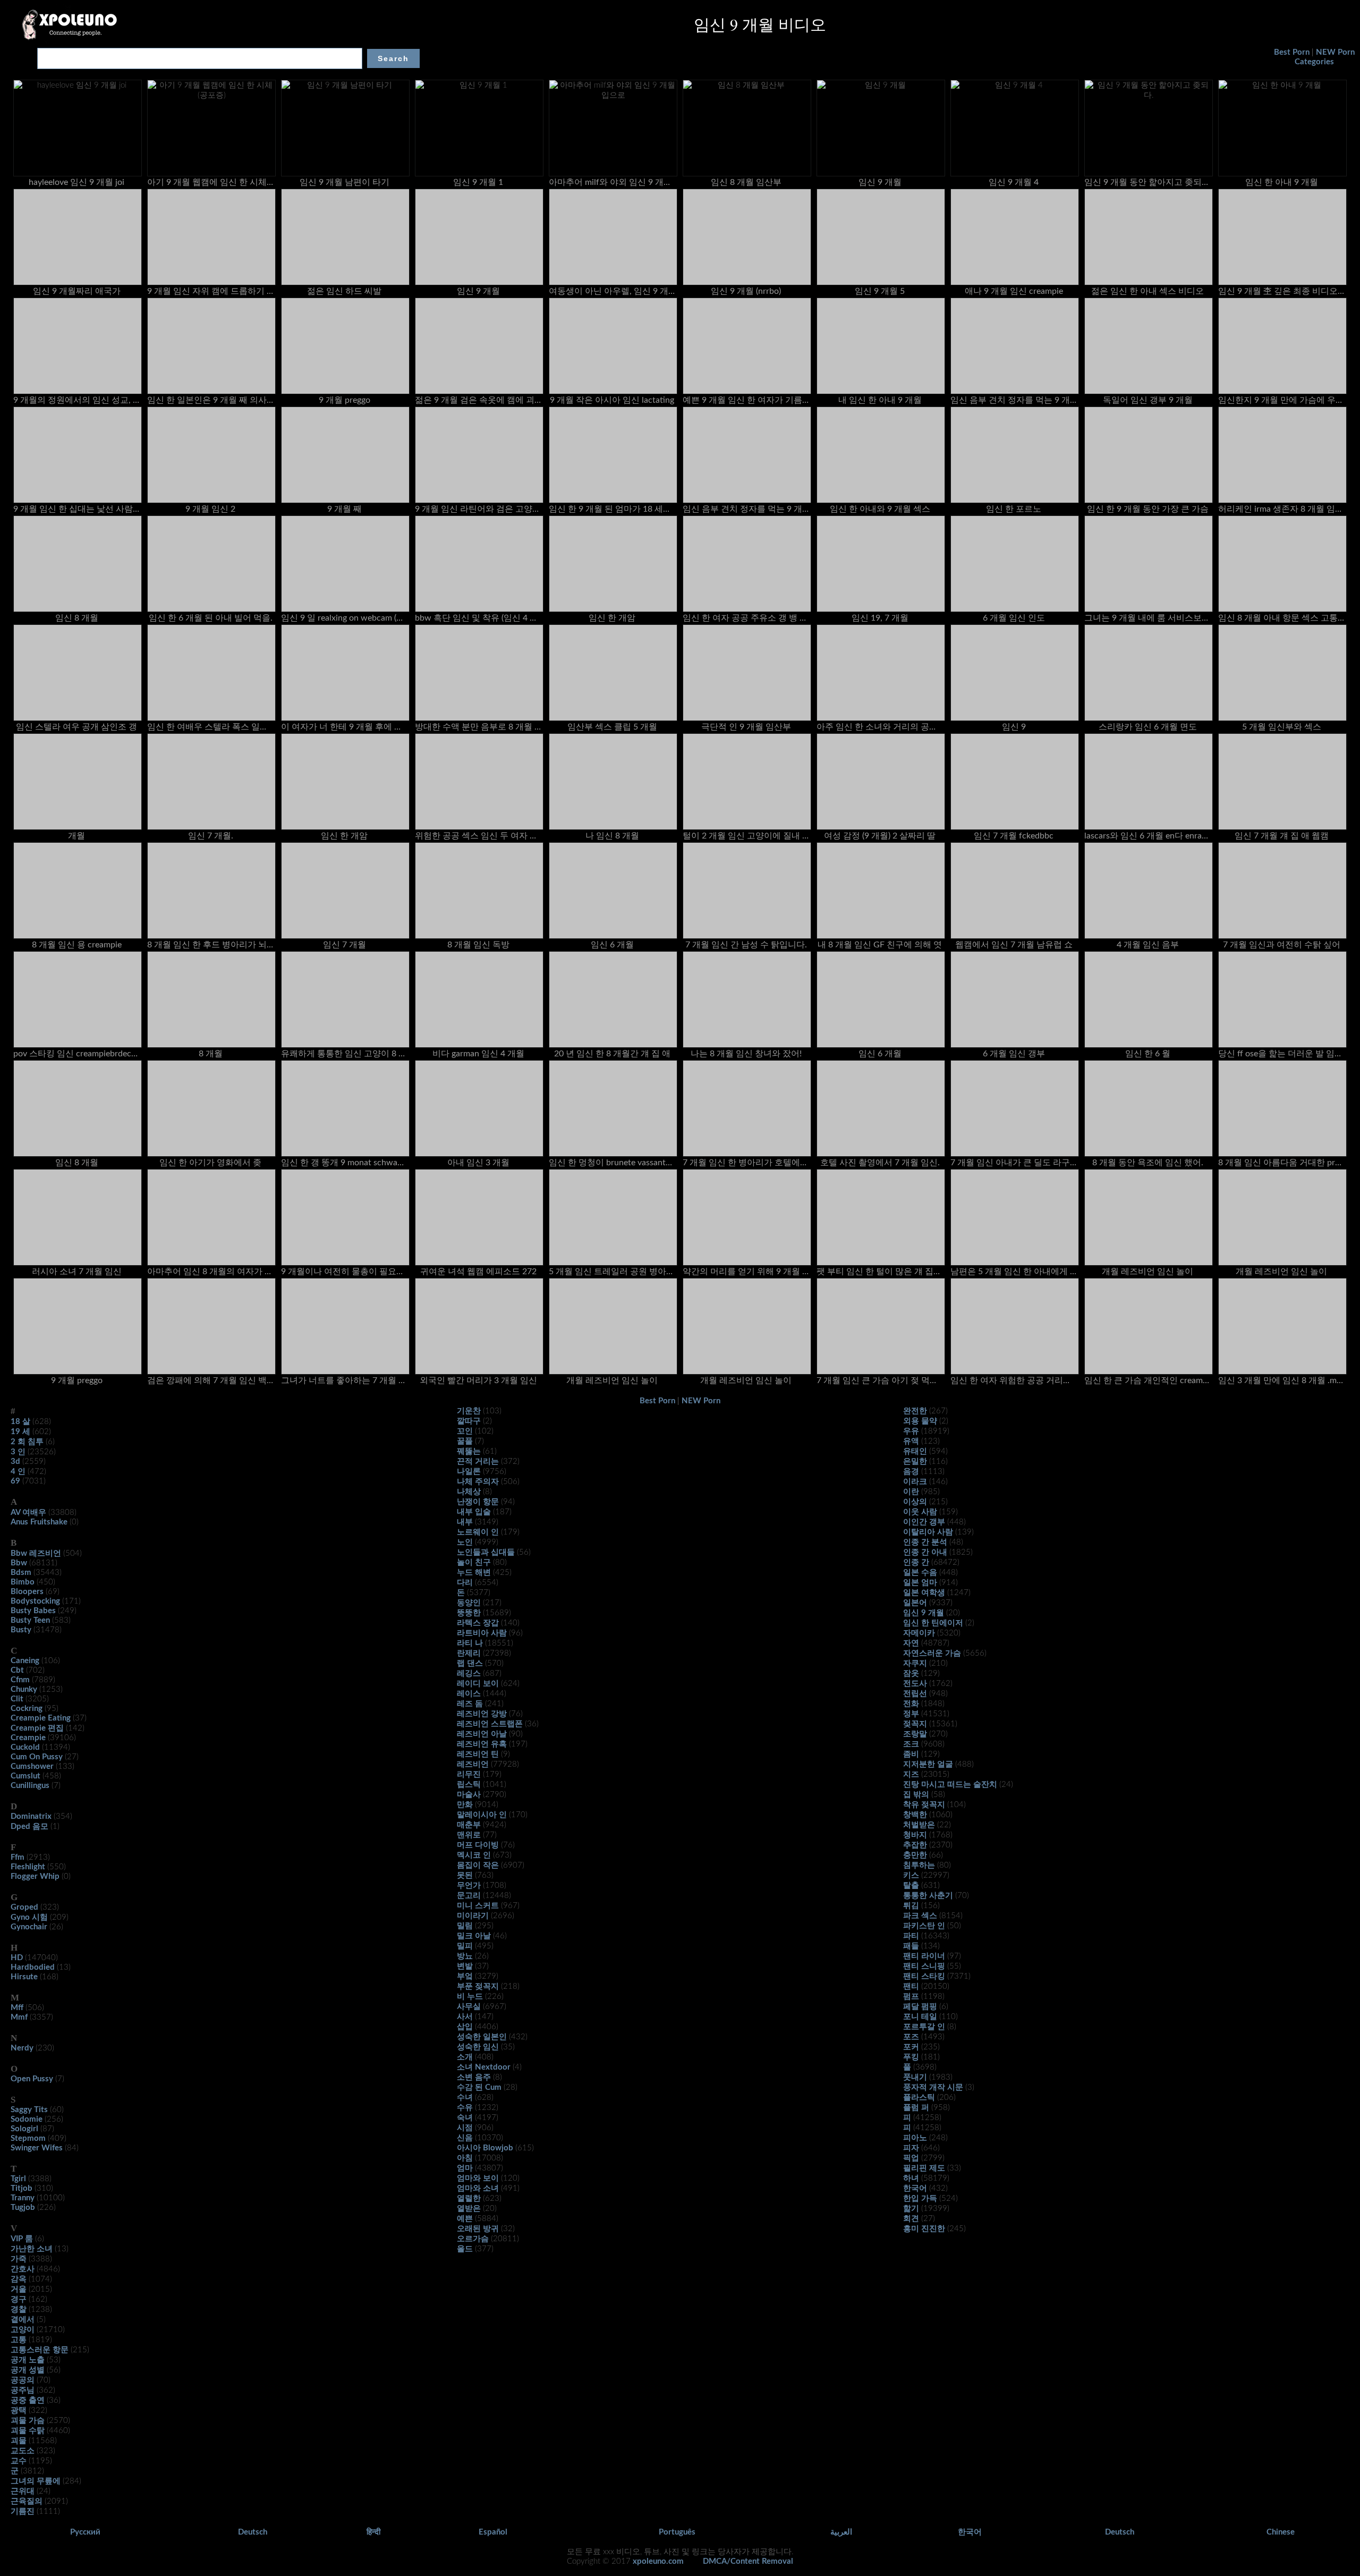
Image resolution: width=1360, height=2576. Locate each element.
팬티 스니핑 (924, 1966)
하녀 (911, 2178)
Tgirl (18, 2179)
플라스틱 (919, 2098)
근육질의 (27, 2501)
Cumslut (25, 1776)
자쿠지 (915, 1663)
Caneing (25, 1661)
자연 (911, 1643)
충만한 (915, 1855)
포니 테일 (920, 2017)
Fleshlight (28, 1867)
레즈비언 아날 (482, 1734)
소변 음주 (474, 2077)
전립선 (915, 1694)
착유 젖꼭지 (924, 1805)
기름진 (23, 2511)
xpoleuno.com (658, 2561)
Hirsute (24, 1977)
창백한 (915, 1815)
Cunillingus (30, 1786)
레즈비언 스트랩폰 (490, 1724)
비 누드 (470, 1997)
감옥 (19, 2279)
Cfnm (20, 1680)
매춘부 (469, 1825)
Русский (85, 2532)
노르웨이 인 (478, 1532)
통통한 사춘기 (928, 1896)
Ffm (18, 1857)
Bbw (19, 1563)
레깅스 (469, 1673)
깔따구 (469, 1421)
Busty (21, 1630)
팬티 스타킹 (924, 1976)
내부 (465, 1522)
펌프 (911, 1997)
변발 (465, 1966)
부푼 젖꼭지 (478, 1986)
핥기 (911, 2209)
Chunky (24, 1689)
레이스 (469, 1694)
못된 (465, 1875)
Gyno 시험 (29, 1917)
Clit (17, 1699)
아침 (465, 2158)
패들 (911, 1946)
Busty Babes (33, 1611)
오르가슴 (473, 2239)
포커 (911, 2047)
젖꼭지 (915, 1724)
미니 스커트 (478, 1906)
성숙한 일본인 (482, 2037)
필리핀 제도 (924, 2168)
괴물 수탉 (28, 2431)
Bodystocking (35, 1601)
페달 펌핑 (920, 2007)
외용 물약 (920, 1421)
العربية (841, 2532)
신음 (465, 2138)
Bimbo (23, 1582)
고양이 (23, 2330)
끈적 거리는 (478, 1461)
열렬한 (469, 2198)
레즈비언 (473, 1764)
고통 (19, 2340)
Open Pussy (32, 2079)
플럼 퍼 (916, 2108)
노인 (465, 1542)
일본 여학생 (924, 1593)
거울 (19, 2289)
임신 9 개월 (924, 1613)
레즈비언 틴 (478, 1754)
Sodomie (27, 2119)
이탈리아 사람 (928, 1532)
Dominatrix (31, 1816)
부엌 (465, 1976)
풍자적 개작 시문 (933, 2087)
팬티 (911, 1986)
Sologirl (24, 2129)
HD (17, 1958)
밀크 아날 (474, 1936)
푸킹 (911, 2057)
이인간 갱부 (924, 1522)
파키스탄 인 (924, 1926)
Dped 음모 (29, 1827)
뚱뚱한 (469, 1613)
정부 (911, 1714)
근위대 (23, 2491)
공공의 (23, 2380)
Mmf (19, 2017)
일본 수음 (920, 1573)
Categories (1314, 62)
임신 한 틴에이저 (933, 1623)
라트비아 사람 (482, 1633)
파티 (911, 1936)
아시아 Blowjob (485, 2148)
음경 (911, 1472)
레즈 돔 (470, 1704)
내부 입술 (474, 1512)
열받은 (469, 2209)
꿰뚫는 (469, 1451)
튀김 (911, 1906)
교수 (19, 2461)
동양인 (469, 1603)
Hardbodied (33, 1967)
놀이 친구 (474, 1562)
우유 (911, 1431)
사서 (465, 2017)
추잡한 (915, 1845)
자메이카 (919, 1633)
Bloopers (27, 1592)
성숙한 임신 (478, 2047)
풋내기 (915, 2077)
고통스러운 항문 (40, 2350)
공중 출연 (28, 2400)
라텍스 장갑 (478, 1623)
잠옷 (911, 1673)
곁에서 (23, 2320)
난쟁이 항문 (478, 1502)
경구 (19, 2299)
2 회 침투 (27, 1442)
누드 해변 (474, 1573)
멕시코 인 (474, 1855)
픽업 (911, 2158)
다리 (465, 1583)
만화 (465, 1805)
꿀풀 (465, 1441)
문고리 (469, 1896)
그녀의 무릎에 (36, 2481)
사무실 (469, 2007)
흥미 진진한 (924, 2229)
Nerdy (22, 2048)
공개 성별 (28, 2370)
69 (15, 1481)
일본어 (915, 1603)
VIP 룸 (22, 2239)
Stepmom (28, 2138)
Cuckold (25, 1747)
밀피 (465, 1946)
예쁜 (465, 2219)
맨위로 (469, 1835)
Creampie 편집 (37, 1728)
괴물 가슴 (28, 2421)
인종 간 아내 (925, 1552)
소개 (465, 2057)
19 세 (20, 1432)
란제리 (469, 1653)
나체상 (469, 1492)
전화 (911, 1704)
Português (677, 2532)
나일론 (469, 1472)
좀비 (911, 1754)
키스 (911, 1875)
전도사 (915, 1684)
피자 (911, 2148)
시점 (465, 2128)
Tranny (23, 2198)
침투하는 (919, 1865)
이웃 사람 (920, 1512)
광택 (19, 2410)
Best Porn (1292, 52)
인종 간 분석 (925, 1542)
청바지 (915, 1835)
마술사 (469, 1795)
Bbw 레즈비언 (36, 1553)
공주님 (23, 2390)
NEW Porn (1335, 52)
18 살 (20, 1422)
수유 (465, 2108)
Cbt (17, 1670)
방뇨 (465, 1956)
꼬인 (465, 1431)
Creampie (28, 1738)
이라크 (915, 1482)
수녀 (465, 2098)
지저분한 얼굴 (928, 1764)
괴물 (19, 2441)
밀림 (465, 1926)
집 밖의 (916, 1795)
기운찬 (469, 1411)
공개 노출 (28, 2360)
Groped (24, 1907)
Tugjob (23, 2208)
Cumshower (32, 1766)
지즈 (911, 1774)
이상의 (915, 1502)
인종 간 (916, 1562)
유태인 (915, 1451)
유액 (911, 1441)
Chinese (1281, 2532)
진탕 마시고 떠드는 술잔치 (950, 1785)
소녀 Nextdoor (484, 2067)
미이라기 (473, 1916)
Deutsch (253, 2532)
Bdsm (21, 1573)
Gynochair (29, 1927)
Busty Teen (30, 1620)
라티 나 (470, 1643)
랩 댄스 (470, 1663)
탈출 (911, 1886)
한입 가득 (920, 2198)
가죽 (19, 2259)
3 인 (18, 1452)
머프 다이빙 (478, 1845)
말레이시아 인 (482, 1815)
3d (15, 1461)
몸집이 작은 (478, 1865)
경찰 (19, 2310)
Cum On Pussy (37, 1757)
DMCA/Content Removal (748, 2561)
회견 (911, 2219)
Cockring (27, 1709)
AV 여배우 (28, 1512)
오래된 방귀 (478, 2229)
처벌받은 (919, 1825)
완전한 (915, 1411)
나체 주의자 (478, 1482)
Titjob (22, 2188)
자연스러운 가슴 (932, 1653)
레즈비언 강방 (482, 1714)
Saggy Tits (29, 2110)
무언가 (469, 1886)
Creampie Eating (41, 1718)
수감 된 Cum (479, 2087)
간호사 (23, 2269)
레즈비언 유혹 (482, 1744)
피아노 (915, 2138)
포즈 (911, 2037)
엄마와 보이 (478, 2178)
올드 (465, 2249)
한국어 (915, 2188)
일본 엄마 (920, 1583)
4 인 (18, 1472)
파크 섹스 (920, 1916)
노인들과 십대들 (486, 1552)
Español (493, 2532)
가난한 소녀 (32, 2249)
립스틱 (469, 1785)
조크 (911, 1744)
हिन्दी (373, 2532)
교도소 (23, 2451)
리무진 (469, 1774)
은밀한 (915, 1461)
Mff (17, 2008)
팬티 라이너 (924, 1956)
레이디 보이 (478, 1684)
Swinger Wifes (37, 2148)
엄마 (465, 2168)
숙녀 (465, 2118)
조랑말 (915, 1734)
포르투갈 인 (924, 2027)
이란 (911, 1492)
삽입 (465, 2027)
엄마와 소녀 (478, 2188)
